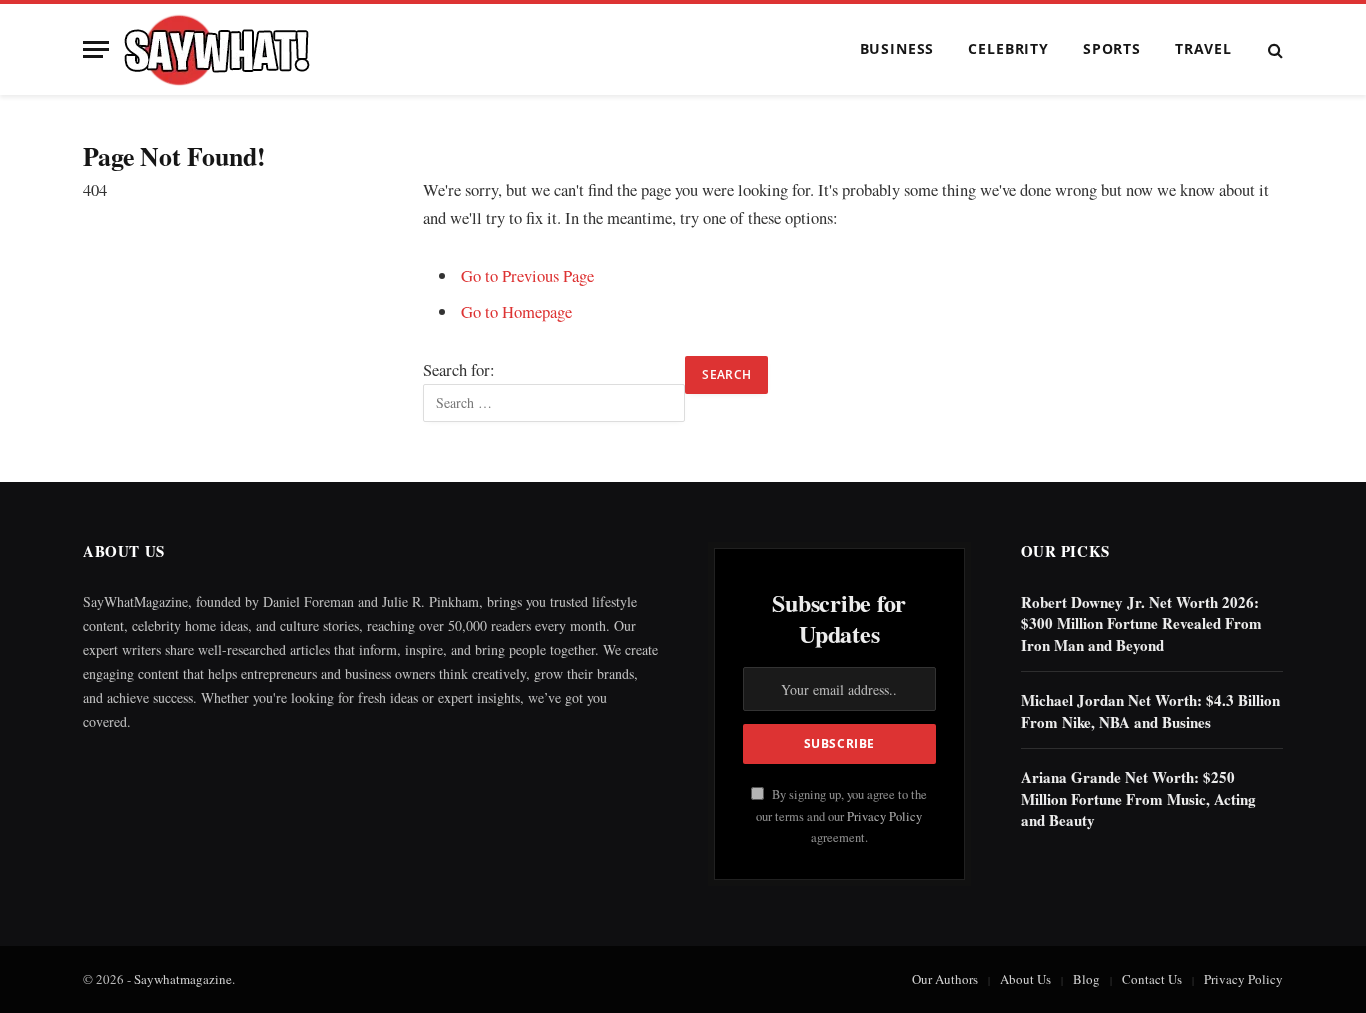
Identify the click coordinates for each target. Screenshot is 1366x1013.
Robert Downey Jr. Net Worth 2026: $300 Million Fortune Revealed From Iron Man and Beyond (1141, 624)
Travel (1203, 48)
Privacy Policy (884, 816)
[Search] (1273, 49)
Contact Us (1152, 979)
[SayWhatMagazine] (217, 50)
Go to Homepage (516, 311)
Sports (1112, 48)
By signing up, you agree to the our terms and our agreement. (841, 816)
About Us (1025, 979)
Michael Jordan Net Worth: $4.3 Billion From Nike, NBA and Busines (1150, 711)
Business (897, 48)
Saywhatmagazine (183, 979)
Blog (1086, 979)
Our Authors (945, 979)
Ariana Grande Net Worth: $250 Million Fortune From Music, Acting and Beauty (1138, 799)
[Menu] (96, 49)
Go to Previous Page (527, 275)
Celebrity (1008, 48)
